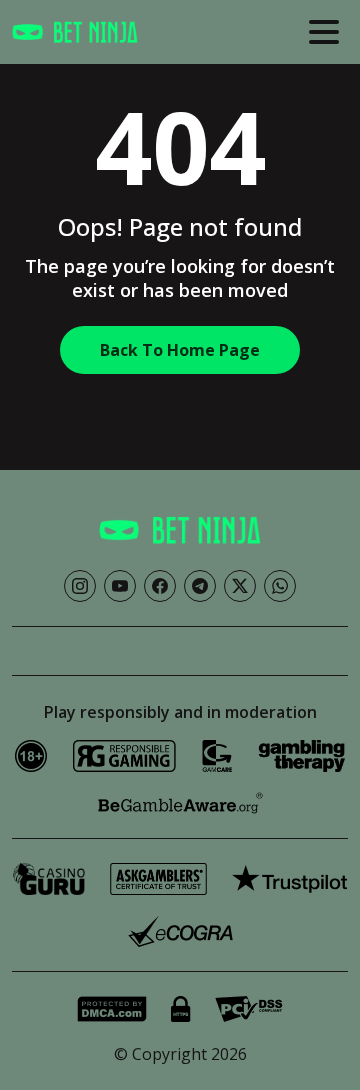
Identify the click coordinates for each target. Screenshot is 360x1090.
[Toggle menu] (324, 32)
